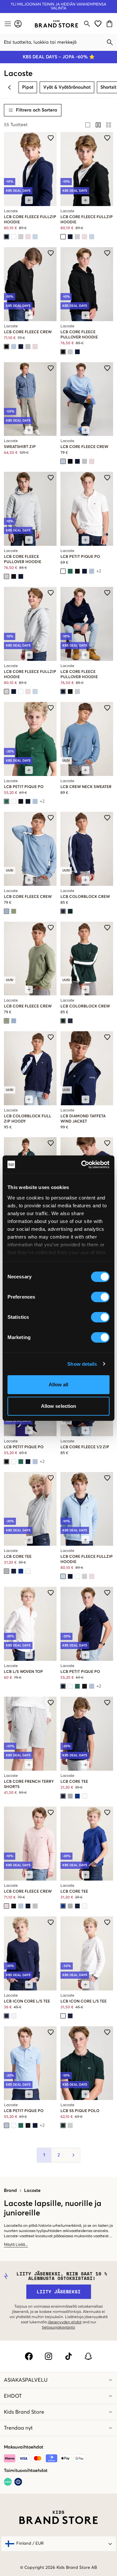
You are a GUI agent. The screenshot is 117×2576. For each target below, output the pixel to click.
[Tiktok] (68, 2356)
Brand (10, 2191)
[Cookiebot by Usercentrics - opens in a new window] (83, 1165)
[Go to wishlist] (98, 24)
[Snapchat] (88, 2356)
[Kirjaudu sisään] (18, 24)
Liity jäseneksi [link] (59, 2292)
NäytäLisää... (16, 2245)
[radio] (88, 125)
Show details (82, 1364)
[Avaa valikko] (7, 24)
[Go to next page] (73, 2155)
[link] (56, 24)
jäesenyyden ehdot (65, 2322)
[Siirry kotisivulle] (56, 24)
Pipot (28, 87)
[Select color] (6, 237)
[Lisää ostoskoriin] (29, 200)
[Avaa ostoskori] (110, 24)
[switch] (100, 1297)
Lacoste (32, 2191)
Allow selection (59, 1406)
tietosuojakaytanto (58, 2328)
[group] (98, 125)
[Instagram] (49, 2356)
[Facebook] (29, 2356)
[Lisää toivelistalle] (51, 138)
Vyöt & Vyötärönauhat (67, 87)
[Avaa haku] (87, 24)
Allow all (59, 1385)
